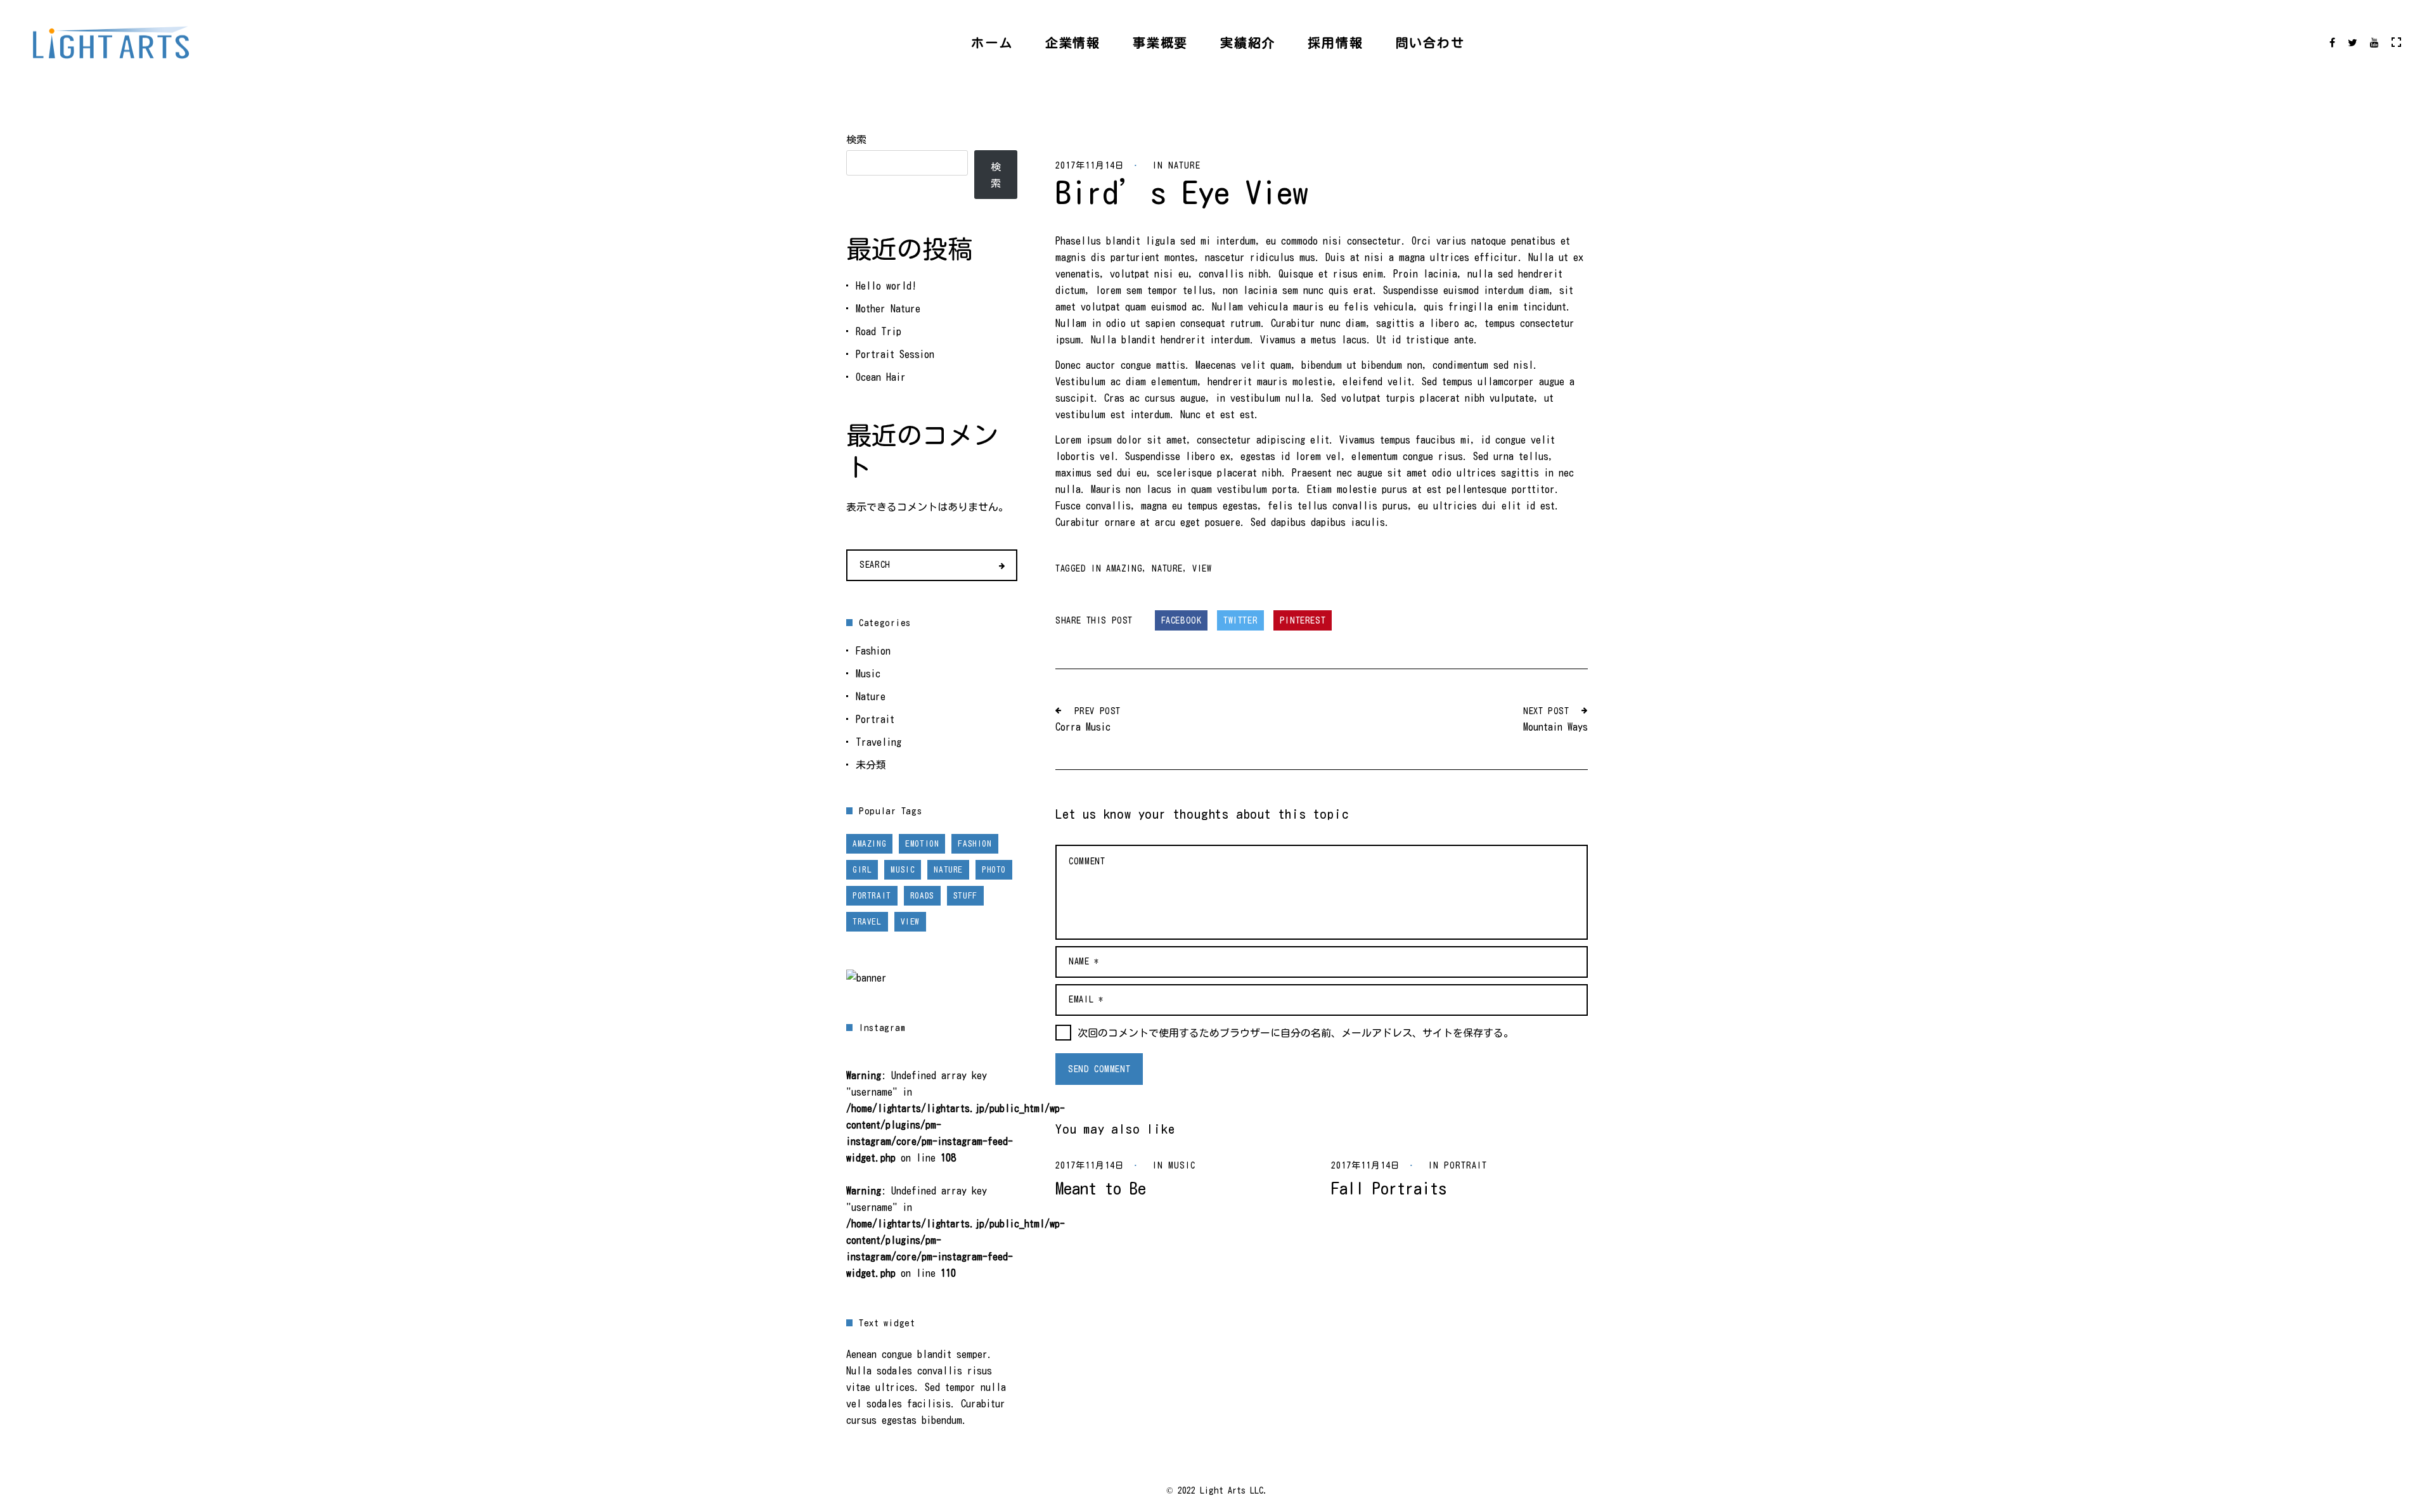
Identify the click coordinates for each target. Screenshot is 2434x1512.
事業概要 (1160, 42)
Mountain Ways (1555, 727)
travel (867, 922)
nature (1167, 568)
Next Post (1546, 711)
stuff (965, 896)
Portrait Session (895, 354)
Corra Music (1083, 727)
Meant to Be (1101, 1188)
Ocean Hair (881, 377)
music (903, 870)
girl (862, 870)
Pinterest (1303, 620)
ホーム (992, 42)
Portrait (1465, 1165)
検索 (856, 139)
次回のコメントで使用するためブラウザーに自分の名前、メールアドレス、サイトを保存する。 (1296, 1033)
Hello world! (886, 286)
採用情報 (1335, 42)
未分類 (871, 765)
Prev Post (1098, 711)
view (1202, 568)
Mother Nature (888, 309)
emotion (922, 844)
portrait (872, 896)
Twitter (1240, 620)
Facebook (1182, 620)
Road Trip (879, 331)
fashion (975, 844)
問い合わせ (1430, 42)
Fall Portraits (1389, 1188)
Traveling (879, 742)
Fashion (873, 651)
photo (994, 870)
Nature (1184, 165)
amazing (1124, 568)
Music (1182, 1165)
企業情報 (1073, 42)
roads (922, 896)
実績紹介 (1248, 42)
